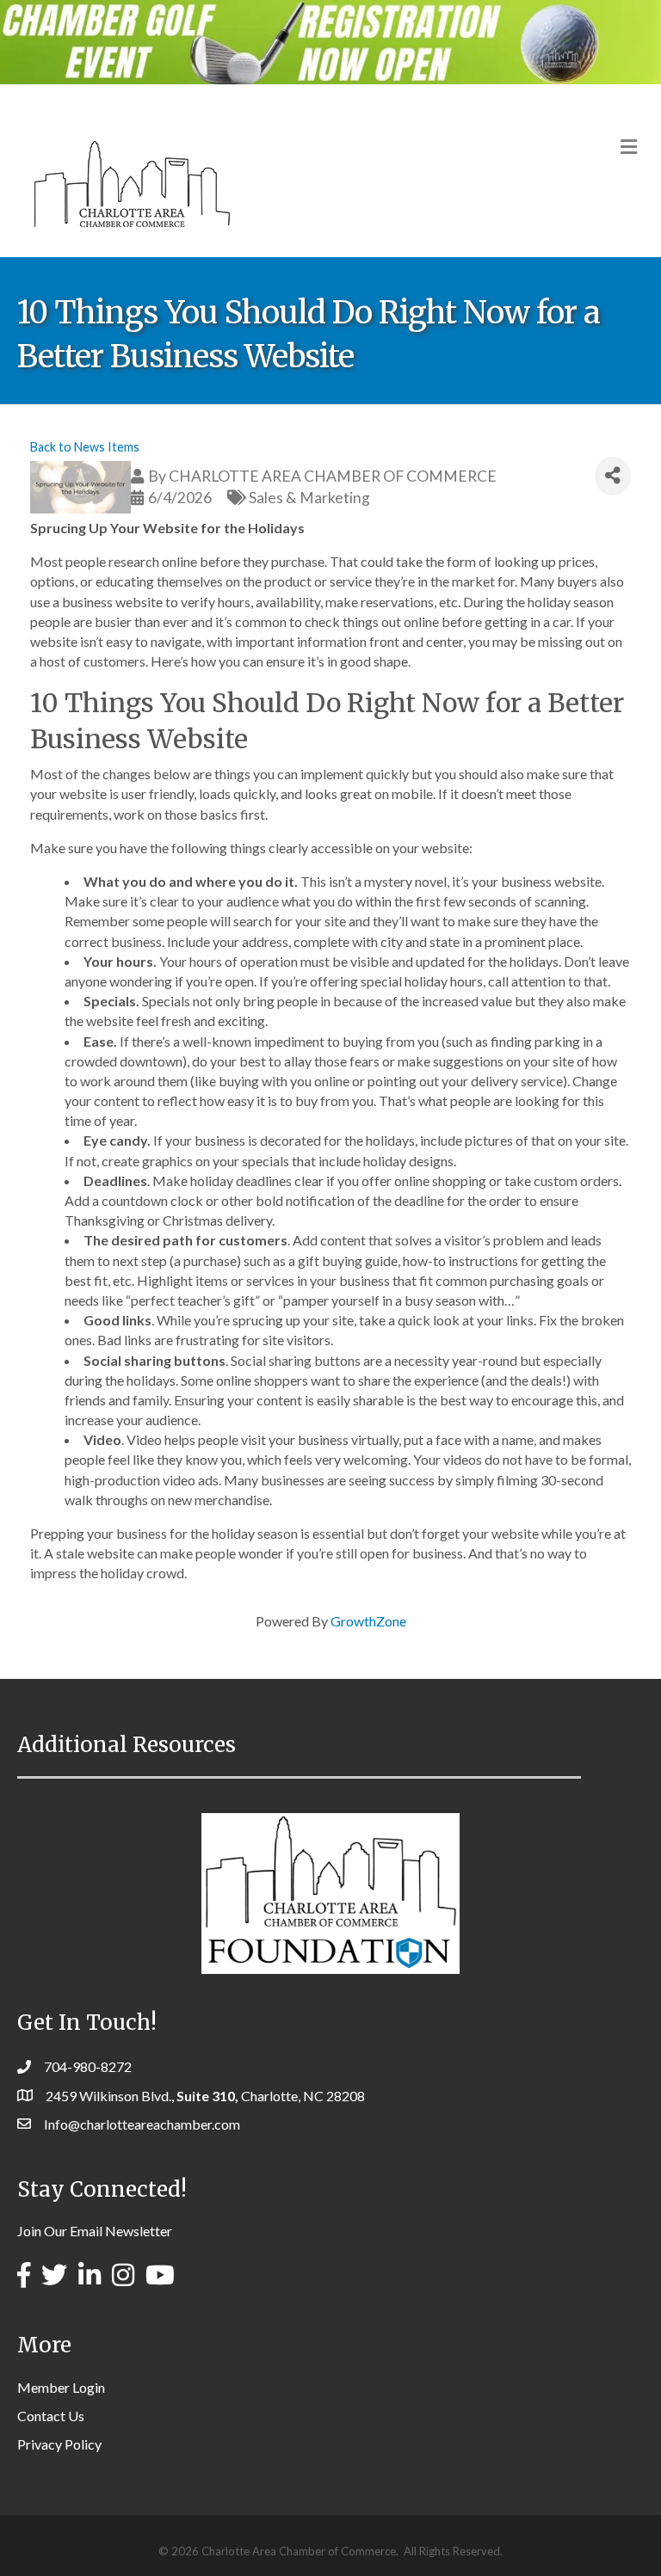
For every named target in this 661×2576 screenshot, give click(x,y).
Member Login (61, 2387)
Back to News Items (85, 447)
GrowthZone (368, 1621)
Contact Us (51, 2416)
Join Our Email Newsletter (95, 2231)
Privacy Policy (59, 2444)
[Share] (613, 476)
